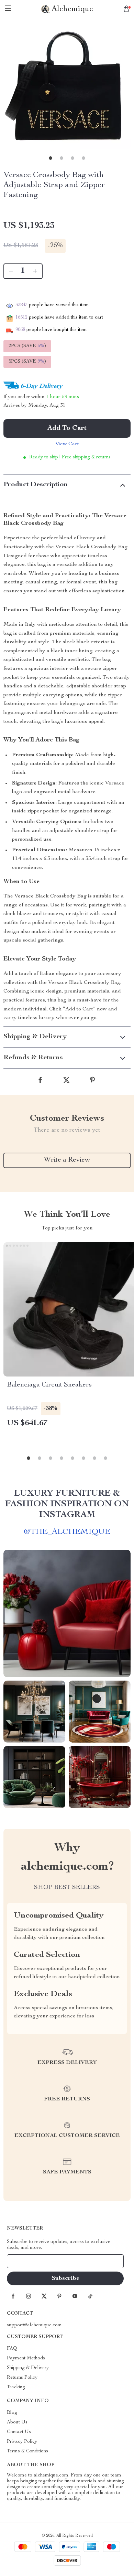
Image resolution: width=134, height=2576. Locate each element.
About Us (17, 2422)
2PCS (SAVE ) (27, 346)
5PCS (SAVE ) (27, 362)
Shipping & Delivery (28, 2368)
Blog (12, 2413)
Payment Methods (26, 2358)
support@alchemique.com (34, 2325)
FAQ (12, 2349)
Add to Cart (67, 428)
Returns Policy (22, 2378)
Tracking (16, 2387)
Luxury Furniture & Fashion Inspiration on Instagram (67, 1504)
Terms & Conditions (27, 2451)
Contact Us (19, 2432)
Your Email (25, 2261)
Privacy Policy (22, 2442)
